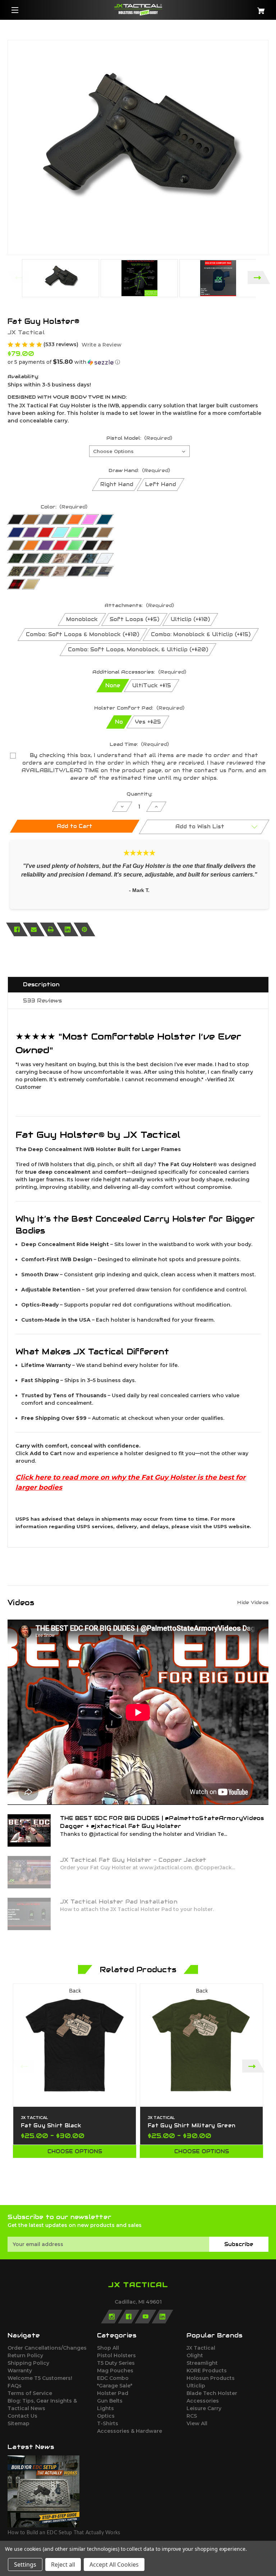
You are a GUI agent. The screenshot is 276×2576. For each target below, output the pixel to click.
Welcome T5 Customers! (40, 2378)
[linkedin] (162, 2317)
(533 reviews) (62, 344)
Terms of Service (30, 2393)
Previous (17, 278)
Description (41, 984)
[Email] (34, 929)
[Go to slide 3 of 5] (138, 2193)
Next (259, 278)
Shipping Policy (28, 2363)
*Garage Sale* (115, 2386)
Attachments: (139, 605)
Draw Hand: (139, 470)
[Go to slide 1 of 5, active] (116, 2193)
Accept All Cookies (114, 2564)
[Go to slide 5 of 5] (160, 2193)
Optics (106, 2416)
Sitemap (19, 2423)
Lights (105, 2408)
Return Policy (25, 2355)
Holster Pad (113, 2393)
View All (197, 2423)
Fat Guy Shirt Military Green (192, 2125)
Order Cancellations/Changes (47, 2348)
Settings (25, 2564)
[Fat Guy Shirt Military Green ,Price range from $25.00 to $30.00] (201, 2045)
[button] (138, 362)
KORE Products (207, 2371)
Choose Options (75, 2151)
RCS (192, 2416)
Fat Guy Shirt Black (51, 2125)
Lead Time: (139, 744)
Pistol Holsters (116, 2355)
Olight (195, 2355)
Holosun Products (211, 2378)
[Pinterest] (84, 929)
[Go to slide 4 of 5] (149, 2193)
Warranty (20, 2371)
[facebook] (129, 2317)
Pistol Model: (139, 438)
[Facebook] (17, 929)
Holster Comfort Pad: (139, 708)
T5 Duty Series (116, 2363)
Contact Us (22, 2416)
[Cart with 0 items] (247, 8)
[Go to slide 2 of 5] (127, 2193)
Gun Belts (110, 2401)
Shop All (108, 2348)
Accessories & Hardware (130, 2431)
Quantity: (139, 794)
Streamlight (202, 2363)
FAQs (15, 2386)
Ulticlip (196, 2386)
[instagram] (112, 2317)
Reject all (63, 2564)
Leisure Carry (204, 2408)
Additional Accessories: (139, 672)
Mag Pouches (115, 2371)
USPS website (232, 1526)
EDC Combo (113, 2378)
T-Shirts (108, 2423)
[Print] (51, 929)
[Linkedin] (68, 929)
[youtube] (146, 2317)
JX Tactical (201, 2348)
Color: (64, 507)
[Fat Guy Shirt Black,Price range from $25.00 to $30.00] (75, 2045)
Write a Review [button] (102, 345)
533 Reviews (42, 1000)
